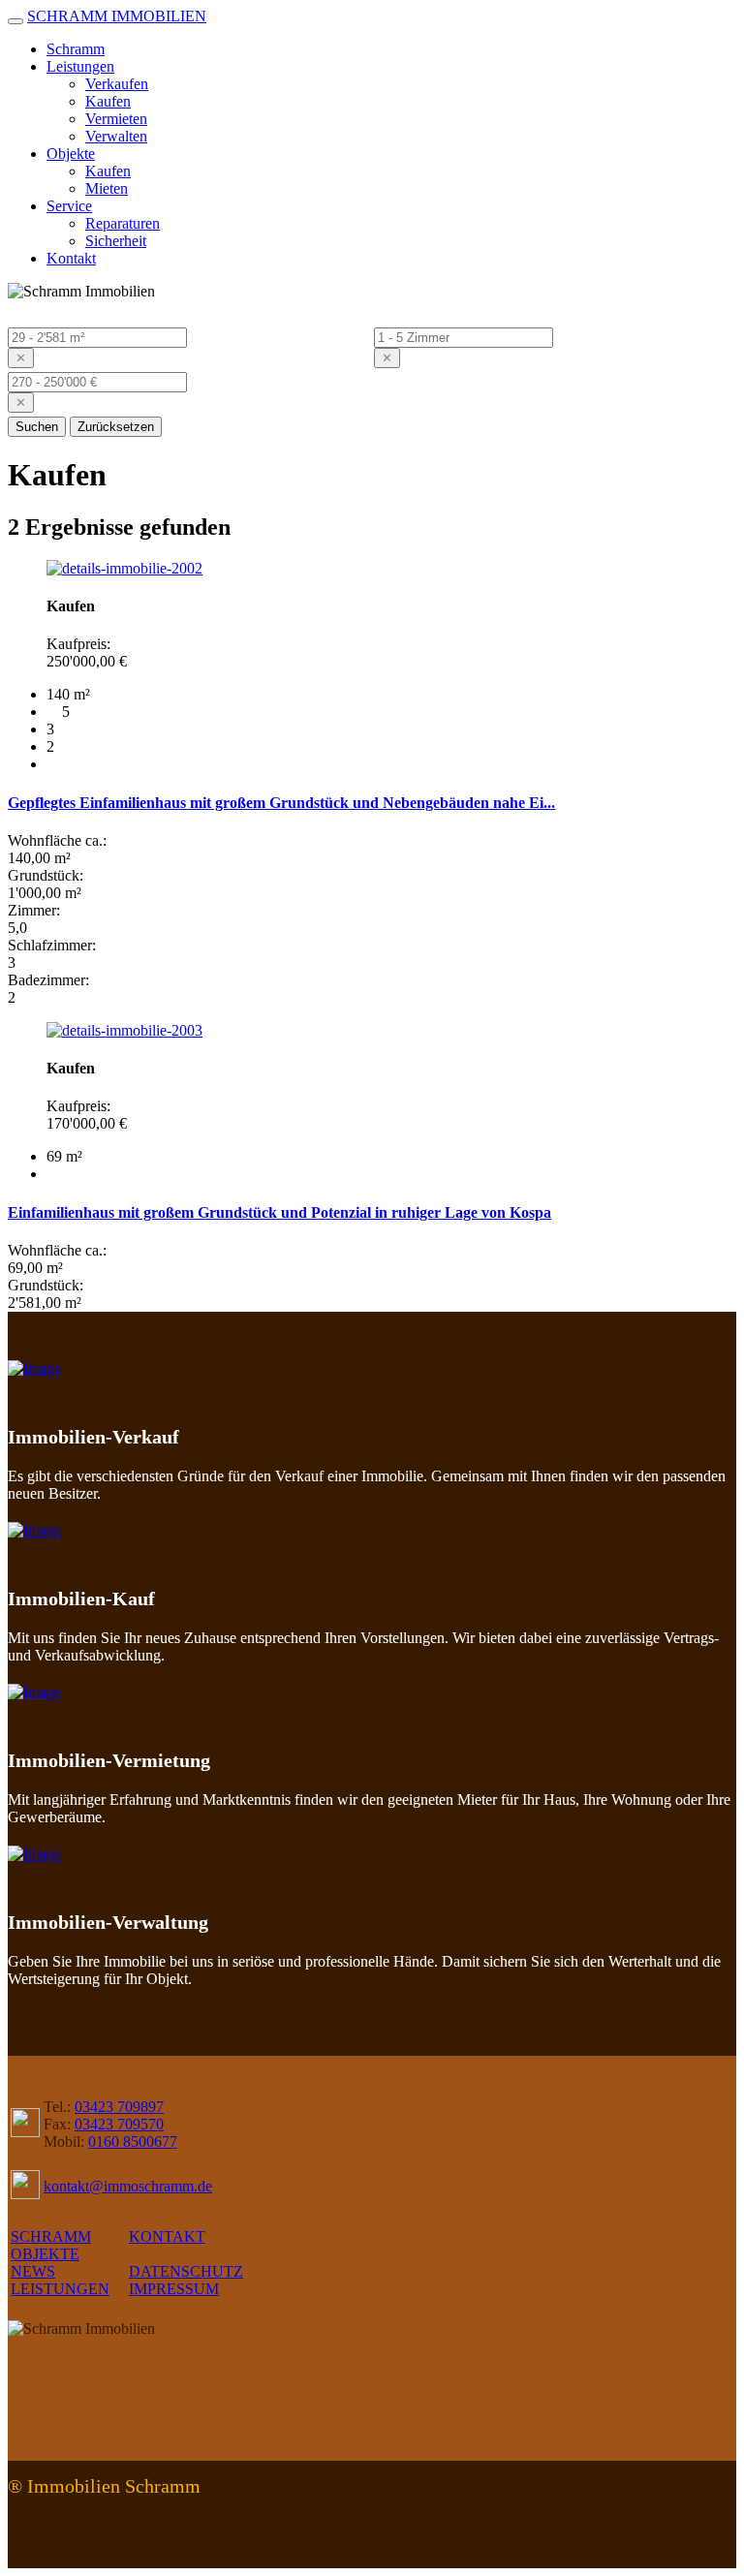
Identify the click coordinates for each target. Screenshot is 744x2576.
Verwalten (116, 136)
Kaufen (108, 101)
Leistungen (80, 66)
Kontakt (71, 258)
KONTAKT (167, 2236)
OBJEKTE (45, 2254)
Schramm (76, 49)
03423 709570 (119, 2124)
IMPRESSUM (174, 2289)
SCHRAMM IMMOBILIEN (117, 16)
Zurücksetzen (116, 427)
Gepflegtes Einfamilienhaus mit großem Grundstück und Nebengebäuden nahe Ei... (281, 803)
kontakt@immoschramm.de (128, 2186)
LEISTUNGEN (60, 2289)
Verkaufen (117, 84)
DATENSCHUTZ (186, 2271)
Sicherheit (116, 241)
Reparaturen (123, 223)
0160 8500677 (133, 2141)
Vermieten (116, 119)
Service (69, 206)
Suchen (37, 427)
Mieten (107, 188)
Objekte (71, 154)
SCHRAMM (51, 2236)
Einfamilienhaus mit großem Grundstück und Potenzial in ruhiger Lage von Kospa (279, 1212)
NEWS (33, 2271)
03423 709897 (119, 2107)
